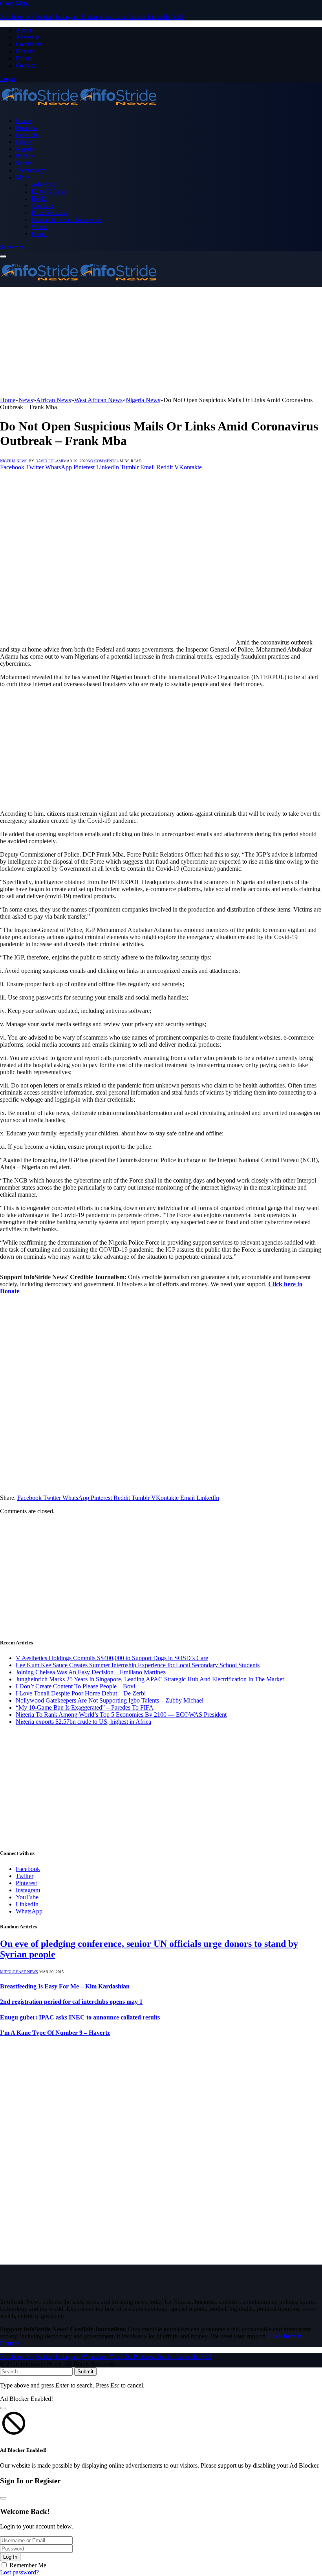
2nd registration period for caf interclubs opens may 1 (71, 2002)
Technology (30, 170)
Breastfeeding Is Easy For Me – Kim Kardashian (65, 1986)
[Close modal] (3, 2408)
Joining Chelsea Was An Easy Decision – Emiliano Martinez (91, 1672)
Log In (10, 2557)
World (39, 227)
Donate (25, 51)
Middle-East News (19, 1972)
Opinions (43, 206)
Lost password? (19, 2572)
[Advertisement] (161, 342)
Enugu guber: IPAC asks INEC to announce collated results (80, 2017)
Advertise (28, 37)
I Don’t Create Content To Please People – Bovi (75, 1686)
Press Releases (49, 213)
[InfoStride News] (79, 107)
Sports (24, 163)
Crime (23, 142)
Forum (24, 58)
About (24, 30)
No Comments (102, 461)
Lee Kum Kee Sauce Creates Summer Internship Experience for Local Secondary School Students (138, 1665)
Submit (85, 2372)
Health (40, 199)
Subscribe (12, 247)
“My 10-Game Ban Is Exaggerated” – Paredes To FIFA (85, 1707)
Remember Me (28, 2565)
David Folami (49, 461)
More (22, 177)
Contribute (29, 44)
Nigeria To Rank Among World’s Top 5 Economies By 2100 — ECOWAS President (121, 1715)
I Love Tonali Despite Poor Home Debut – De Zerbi (81, 1693)
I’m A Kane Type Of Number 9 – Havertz (55, 2033)
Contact (25, 65)
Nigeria (25, 149)
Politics (25, 156)
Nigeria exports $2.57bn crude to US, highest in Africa (83, 1722)
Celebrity (27, 135)
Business (27, 128)
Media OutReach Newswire (66, 220)
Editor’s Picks (49, 191)
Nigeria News (14, 461)
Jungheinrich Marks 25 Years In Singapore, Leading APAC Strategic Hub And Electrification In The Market (150, 1679)
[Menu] (3, 256)
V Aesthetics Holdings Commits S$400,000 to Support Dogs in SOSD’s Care (112, 1658)
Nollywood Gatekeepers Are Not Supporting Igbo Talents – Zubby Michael (110, 1700)
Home (23, 121)
